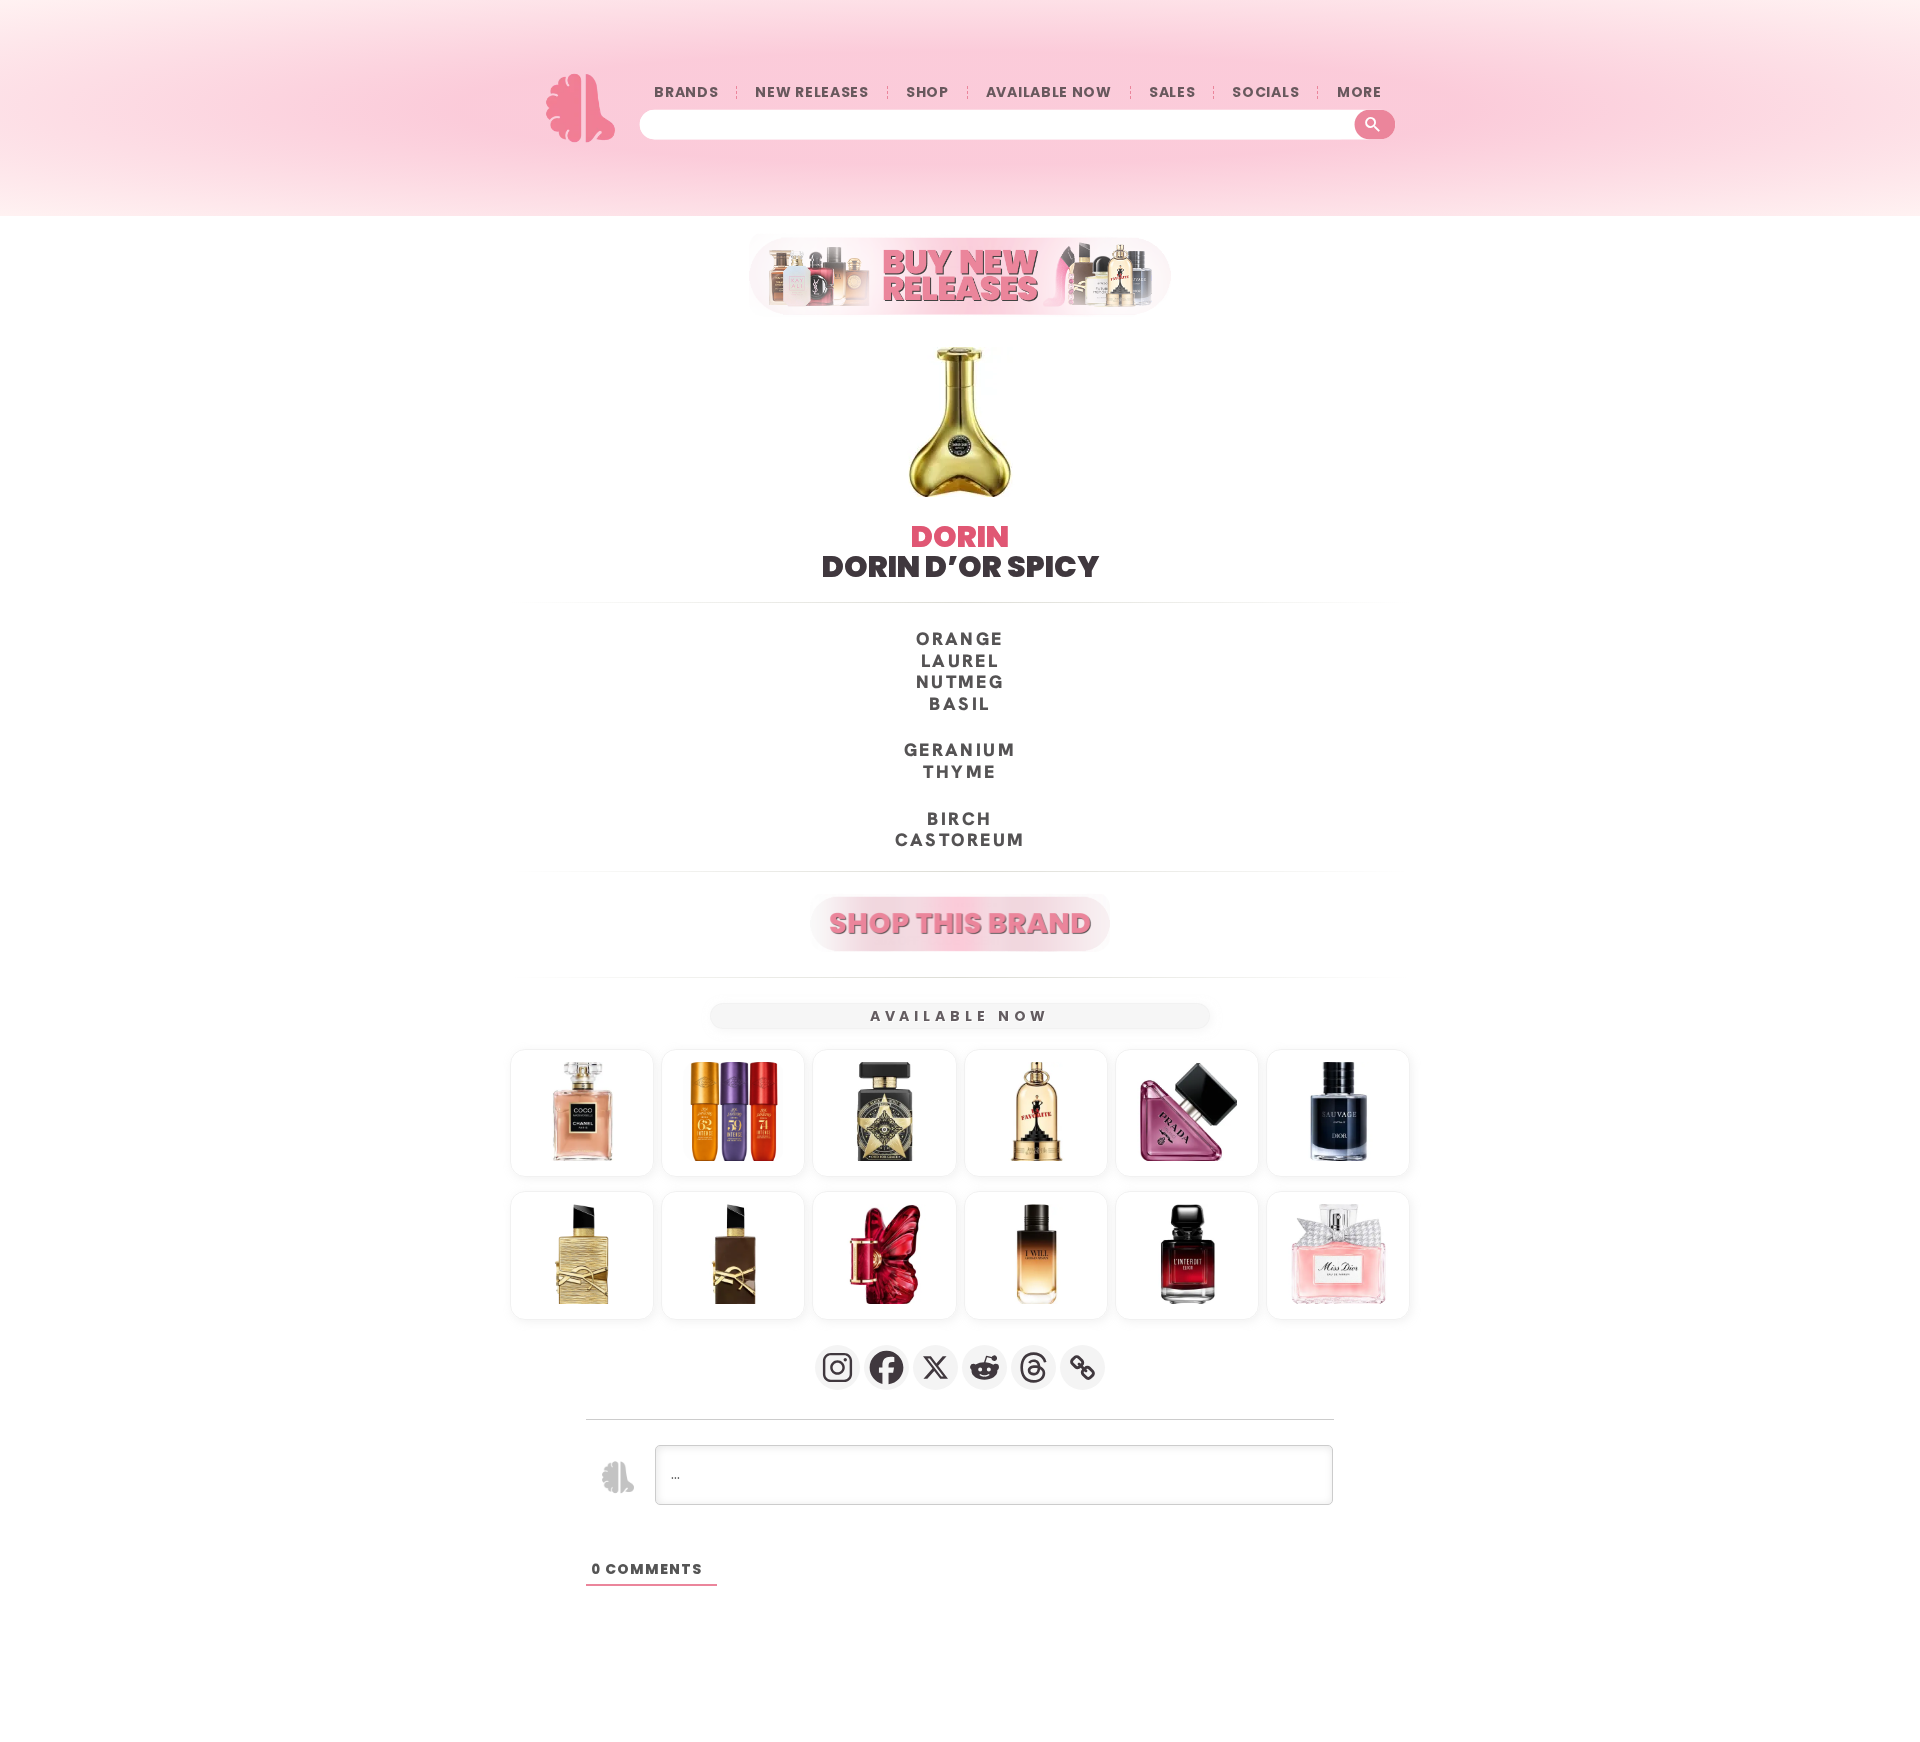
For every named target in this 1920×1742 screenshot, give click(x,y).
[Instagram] (837, 1367)
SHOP (927, 92)
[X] (935, 1367)
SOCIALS (1265, 92)
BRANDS (686, 92)
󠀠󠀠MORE (1359, 92)
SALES (1172, 92)
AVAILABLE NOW (1049, 92)
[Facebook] (886, 1367)
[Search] (1375, 125)
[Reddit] (984, 1367)
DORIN (960, 536)
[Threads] (1033, 1367)
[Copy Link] (1082, 1367)
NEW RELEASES (811, 92)
